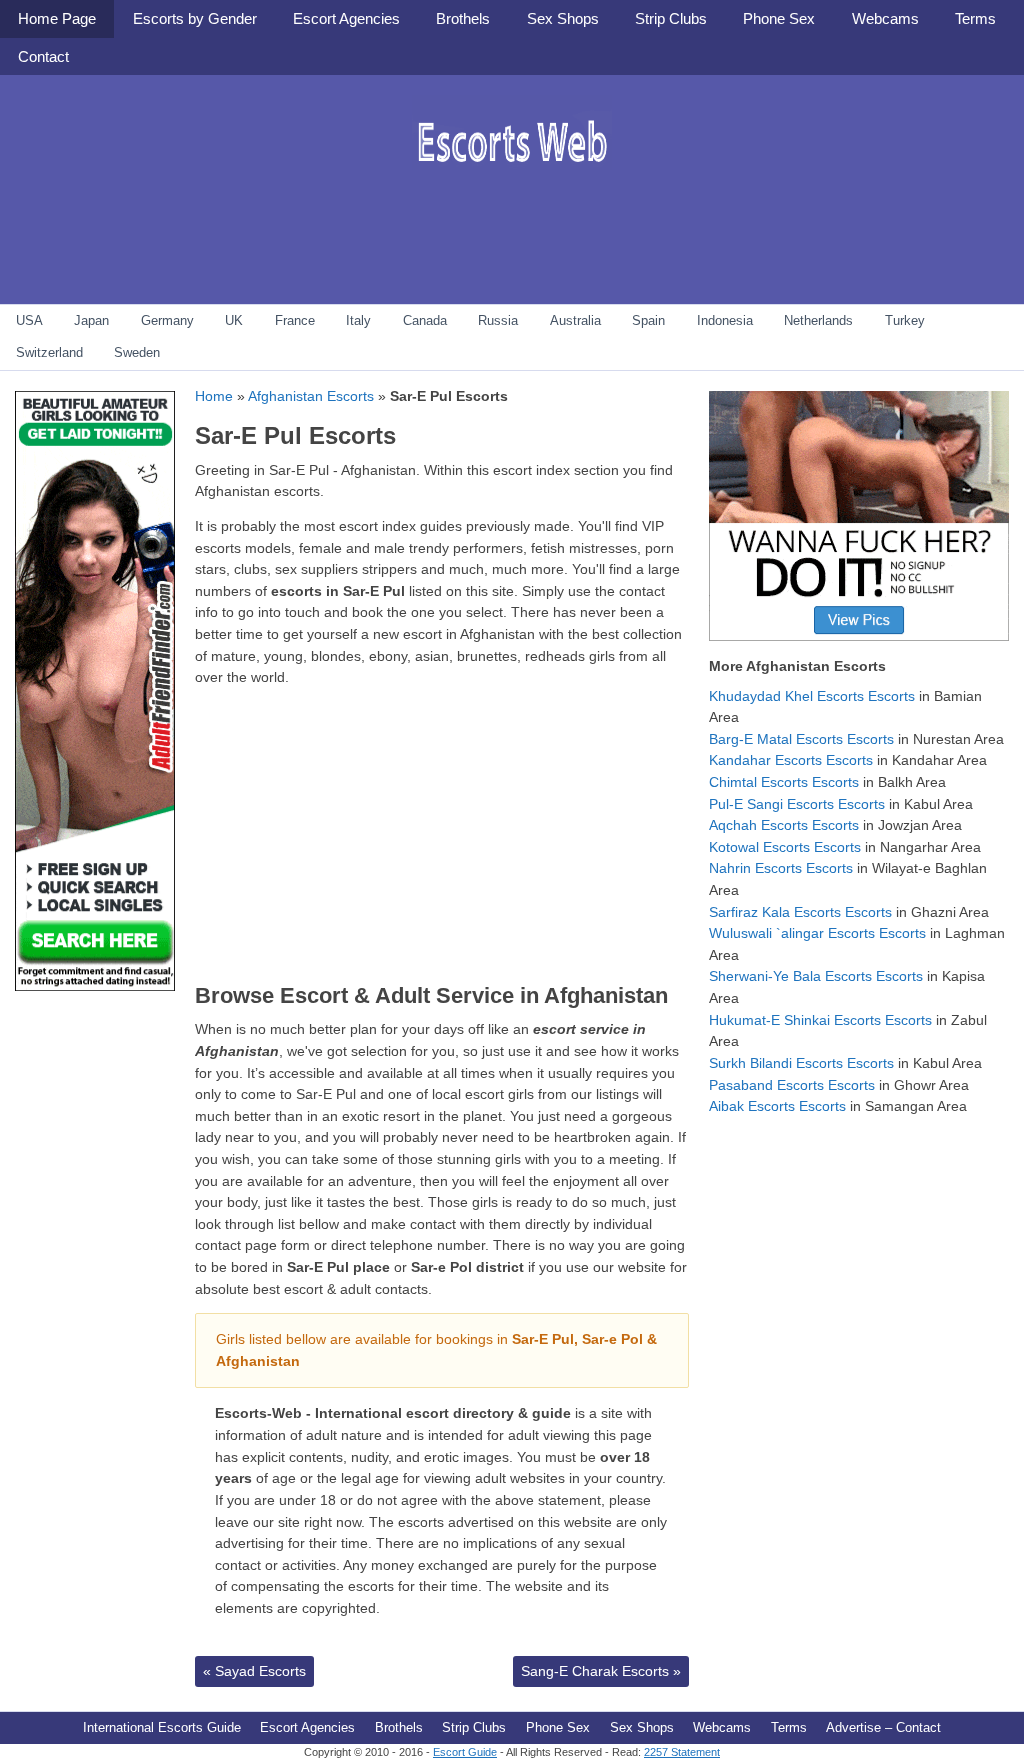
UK (234, 320)
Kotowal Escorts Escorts (785, 847)
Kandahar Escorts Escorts (791, 760)
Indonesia (725, 320)
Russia (498, 320)
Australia (575, 320)
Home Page (57, 18)
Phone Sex (779, 18)
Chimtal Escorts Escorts (784, 782)
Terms (975, 18)
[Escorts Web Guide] (512, 185)
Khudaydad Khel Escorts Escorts (812, 696)
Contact (43, 56)
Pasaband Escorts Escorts (792, 1085)
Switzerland (49, 352)
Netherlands (818, 320)
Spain (648, 320)
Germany (167, 320)
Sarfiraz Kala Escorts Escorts (800, 912)
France (295, 320)
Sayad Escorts (254, 1671)
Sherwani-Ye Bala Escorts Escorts (816, 976)
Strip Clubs (671, 18)
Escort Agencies (346, 18)
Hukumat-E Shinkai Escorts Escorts (820, 1020)
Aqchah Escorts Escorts (784, 825)
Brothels (463, 18)
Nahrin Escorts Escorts (781, 868)
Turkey (905, 320)
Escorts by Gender (195, 18)
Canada (425, 320)
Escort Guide (465, 1752)
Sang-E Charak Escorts (601, 1671)
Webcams (885, 18)
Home (214, 396)
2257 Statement (682, 1752)
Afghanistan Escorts (311, 396)
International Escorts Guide (162, 1727)
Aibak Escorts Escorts (777, 1106)
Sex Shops (563, 18)
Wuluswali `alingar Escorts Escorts (817, 933)
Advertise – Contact (883, 1727)
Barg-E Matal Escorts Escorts (801, 739)
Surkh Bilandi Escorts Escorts (801, 1063)
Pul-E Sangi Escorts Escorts (797, 804)
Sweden (137, 352)
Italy (358, 320)
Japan (91, 320)
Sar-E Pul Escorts (295, 435)
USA (29, 320)
